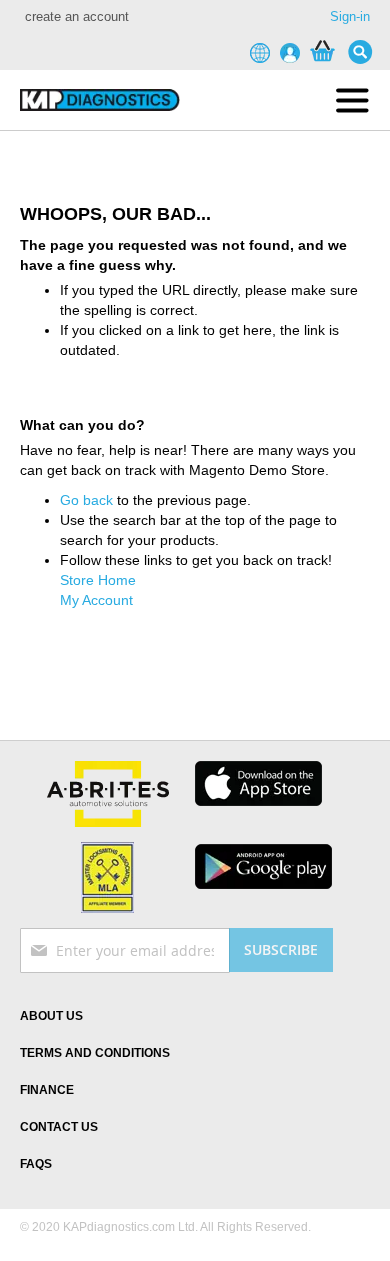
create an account (77, 16)
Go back (86, 500)
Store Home (98, 580)
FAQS (36, 1164)
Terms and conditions (95, 1053)
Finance (47, 1090)
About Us (51, 1016)
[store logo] (99, 100)
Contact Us (59, 1127)
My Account (96, 600)
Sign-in (350, 16)
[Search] (365, 52)
